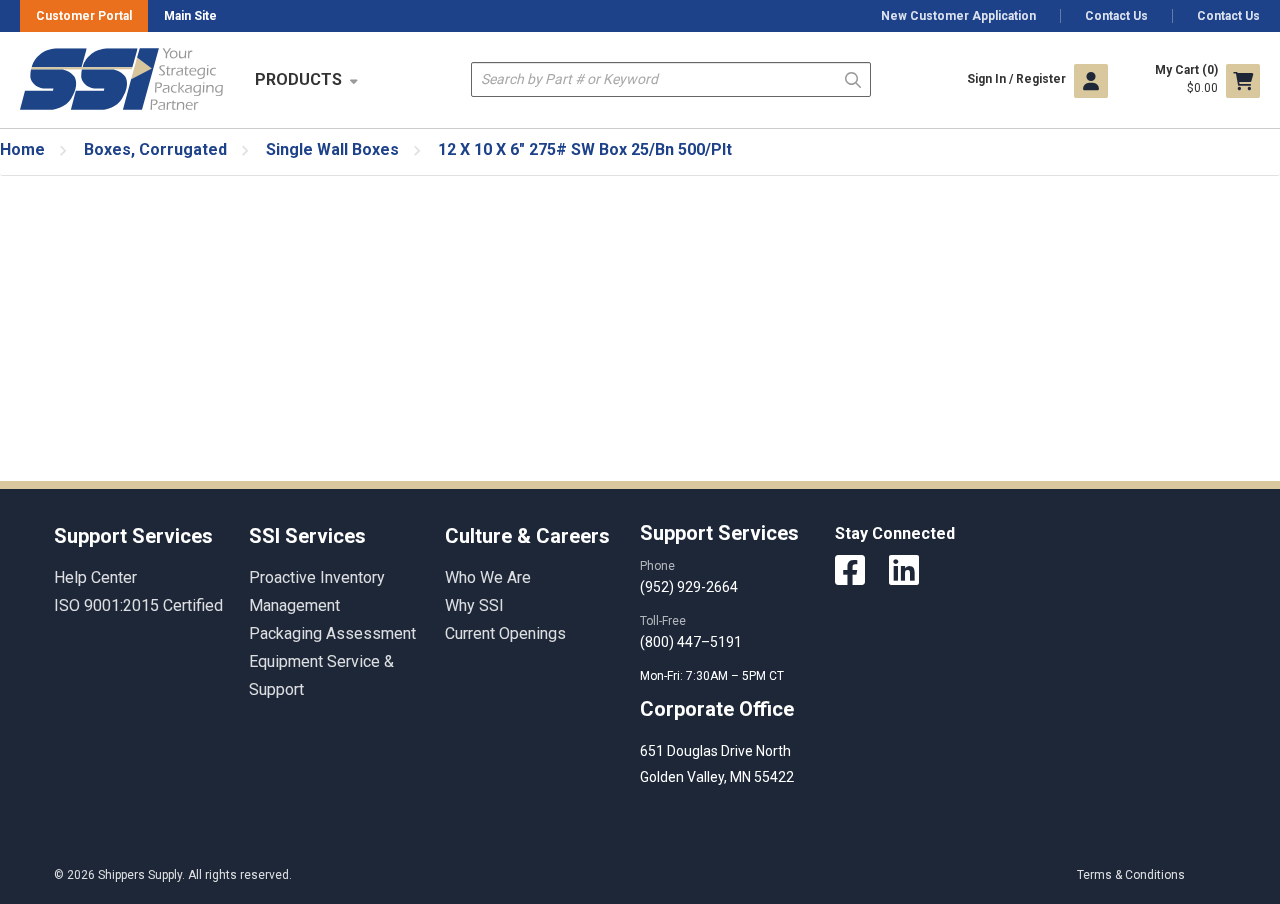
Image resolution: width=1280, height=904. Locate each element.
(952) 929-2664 (689, 587)
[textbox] (671, 79)
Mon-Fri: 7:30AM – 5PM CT (713, 676)
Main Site (190, 16)
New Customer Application (958, 16)
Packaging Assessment (332, 633)
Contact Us (1116, 16)
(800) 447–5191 (691, 642)
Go (853, 78)
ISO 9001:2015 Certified (138, 605)
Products (298, 79)
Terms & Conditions (1131, 875)
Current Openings (505, 633)
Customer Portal (84, 16)
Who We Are (488, 577)
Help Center (95, 577)
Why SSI (474, 605)
